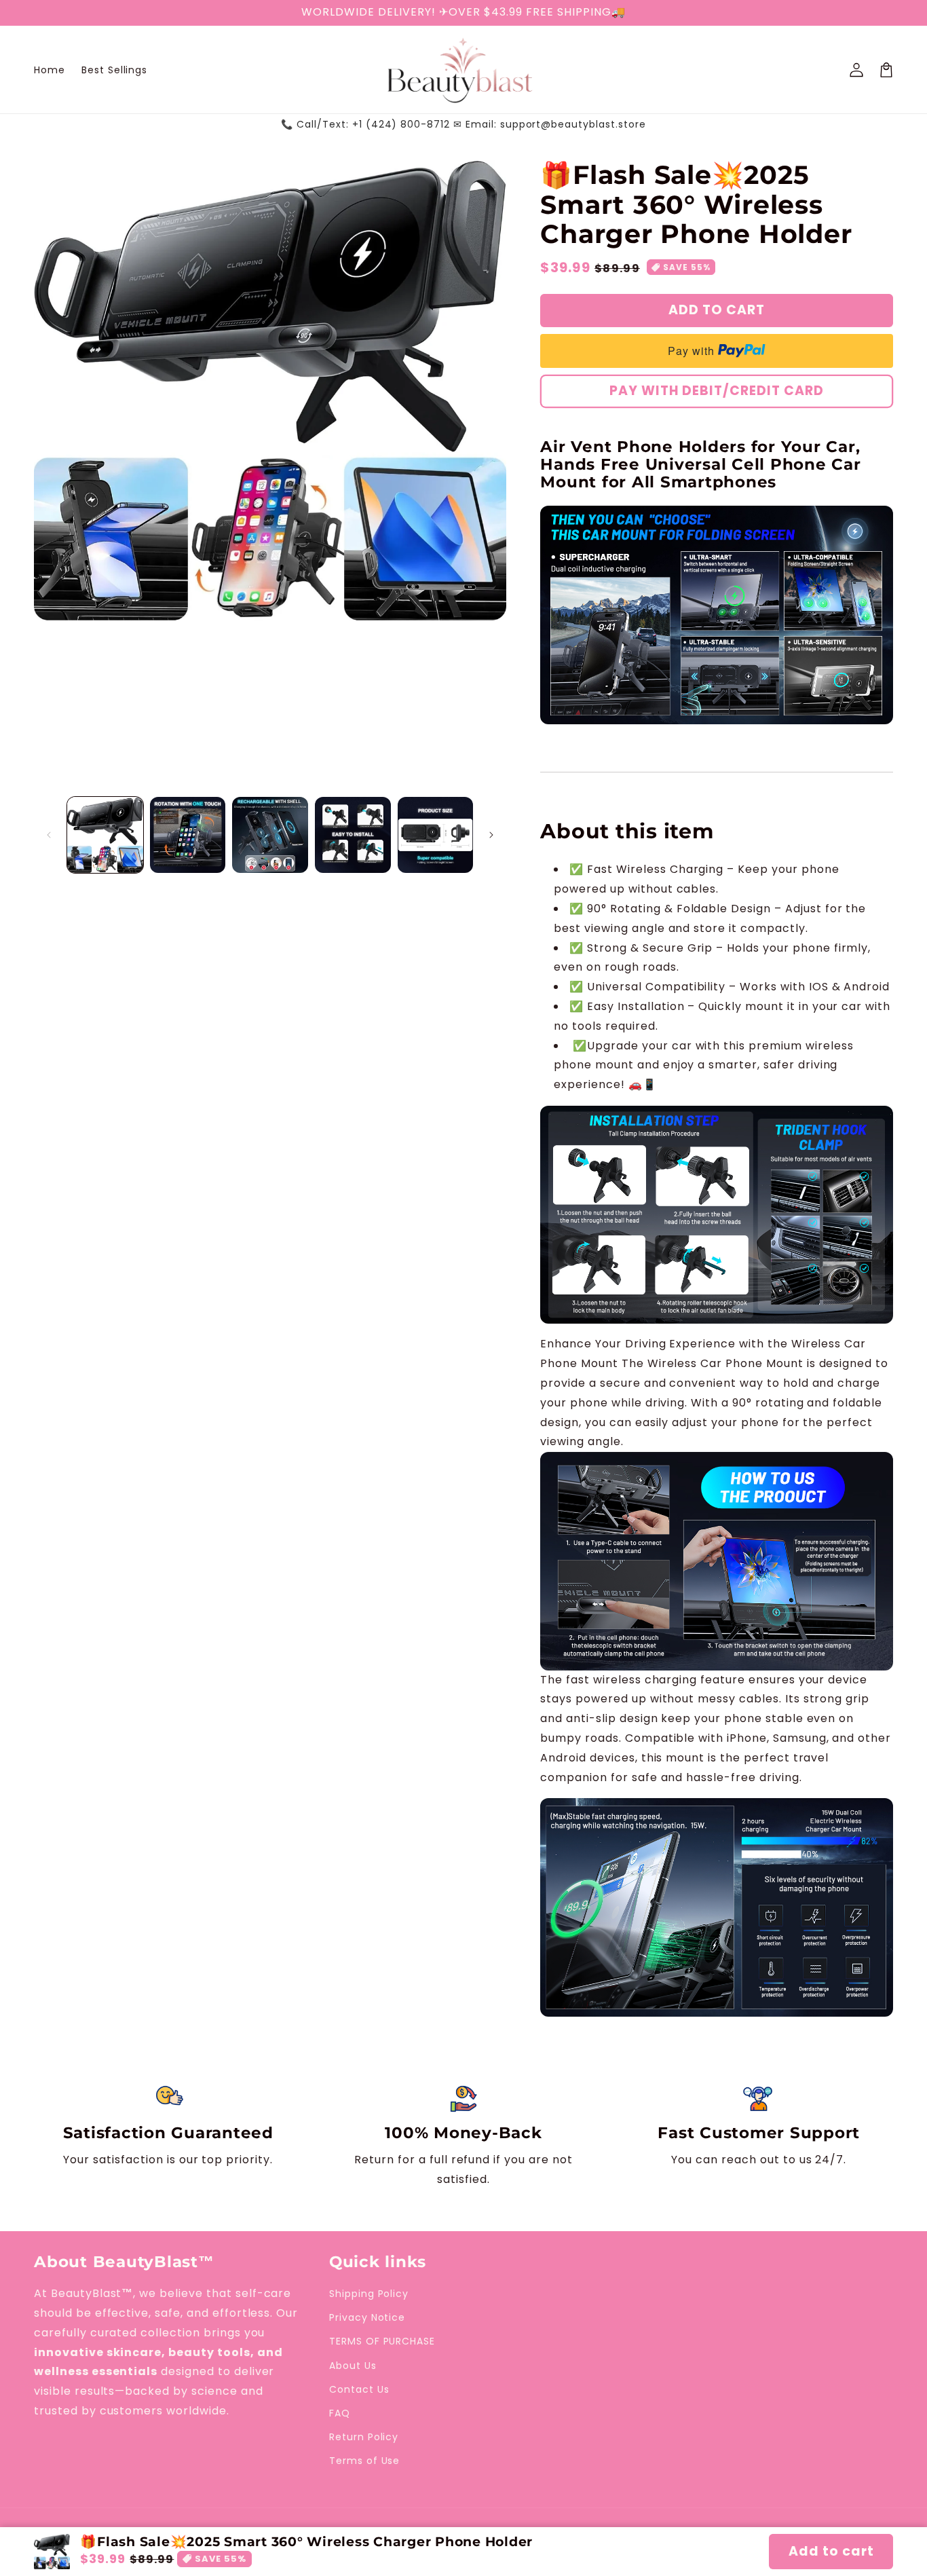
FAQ (340, 2413)
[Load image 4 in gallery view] (353, 835)
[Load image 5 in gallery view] (436, 835)
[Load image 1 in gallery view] (105, 835)
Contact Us (359, 2389)
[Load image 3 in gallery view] (270, 835)
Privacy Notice (367, 2317)
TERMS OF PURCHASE (382, 2341)
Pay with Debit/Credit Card (717, 391)
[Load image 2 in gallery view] (188, 835)
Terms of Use (365, 2461)
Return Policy (364, 2437)
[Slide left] (49, 835)
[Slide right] (491, 835)
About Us (353, 2366)
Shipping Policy (369, 2294)
